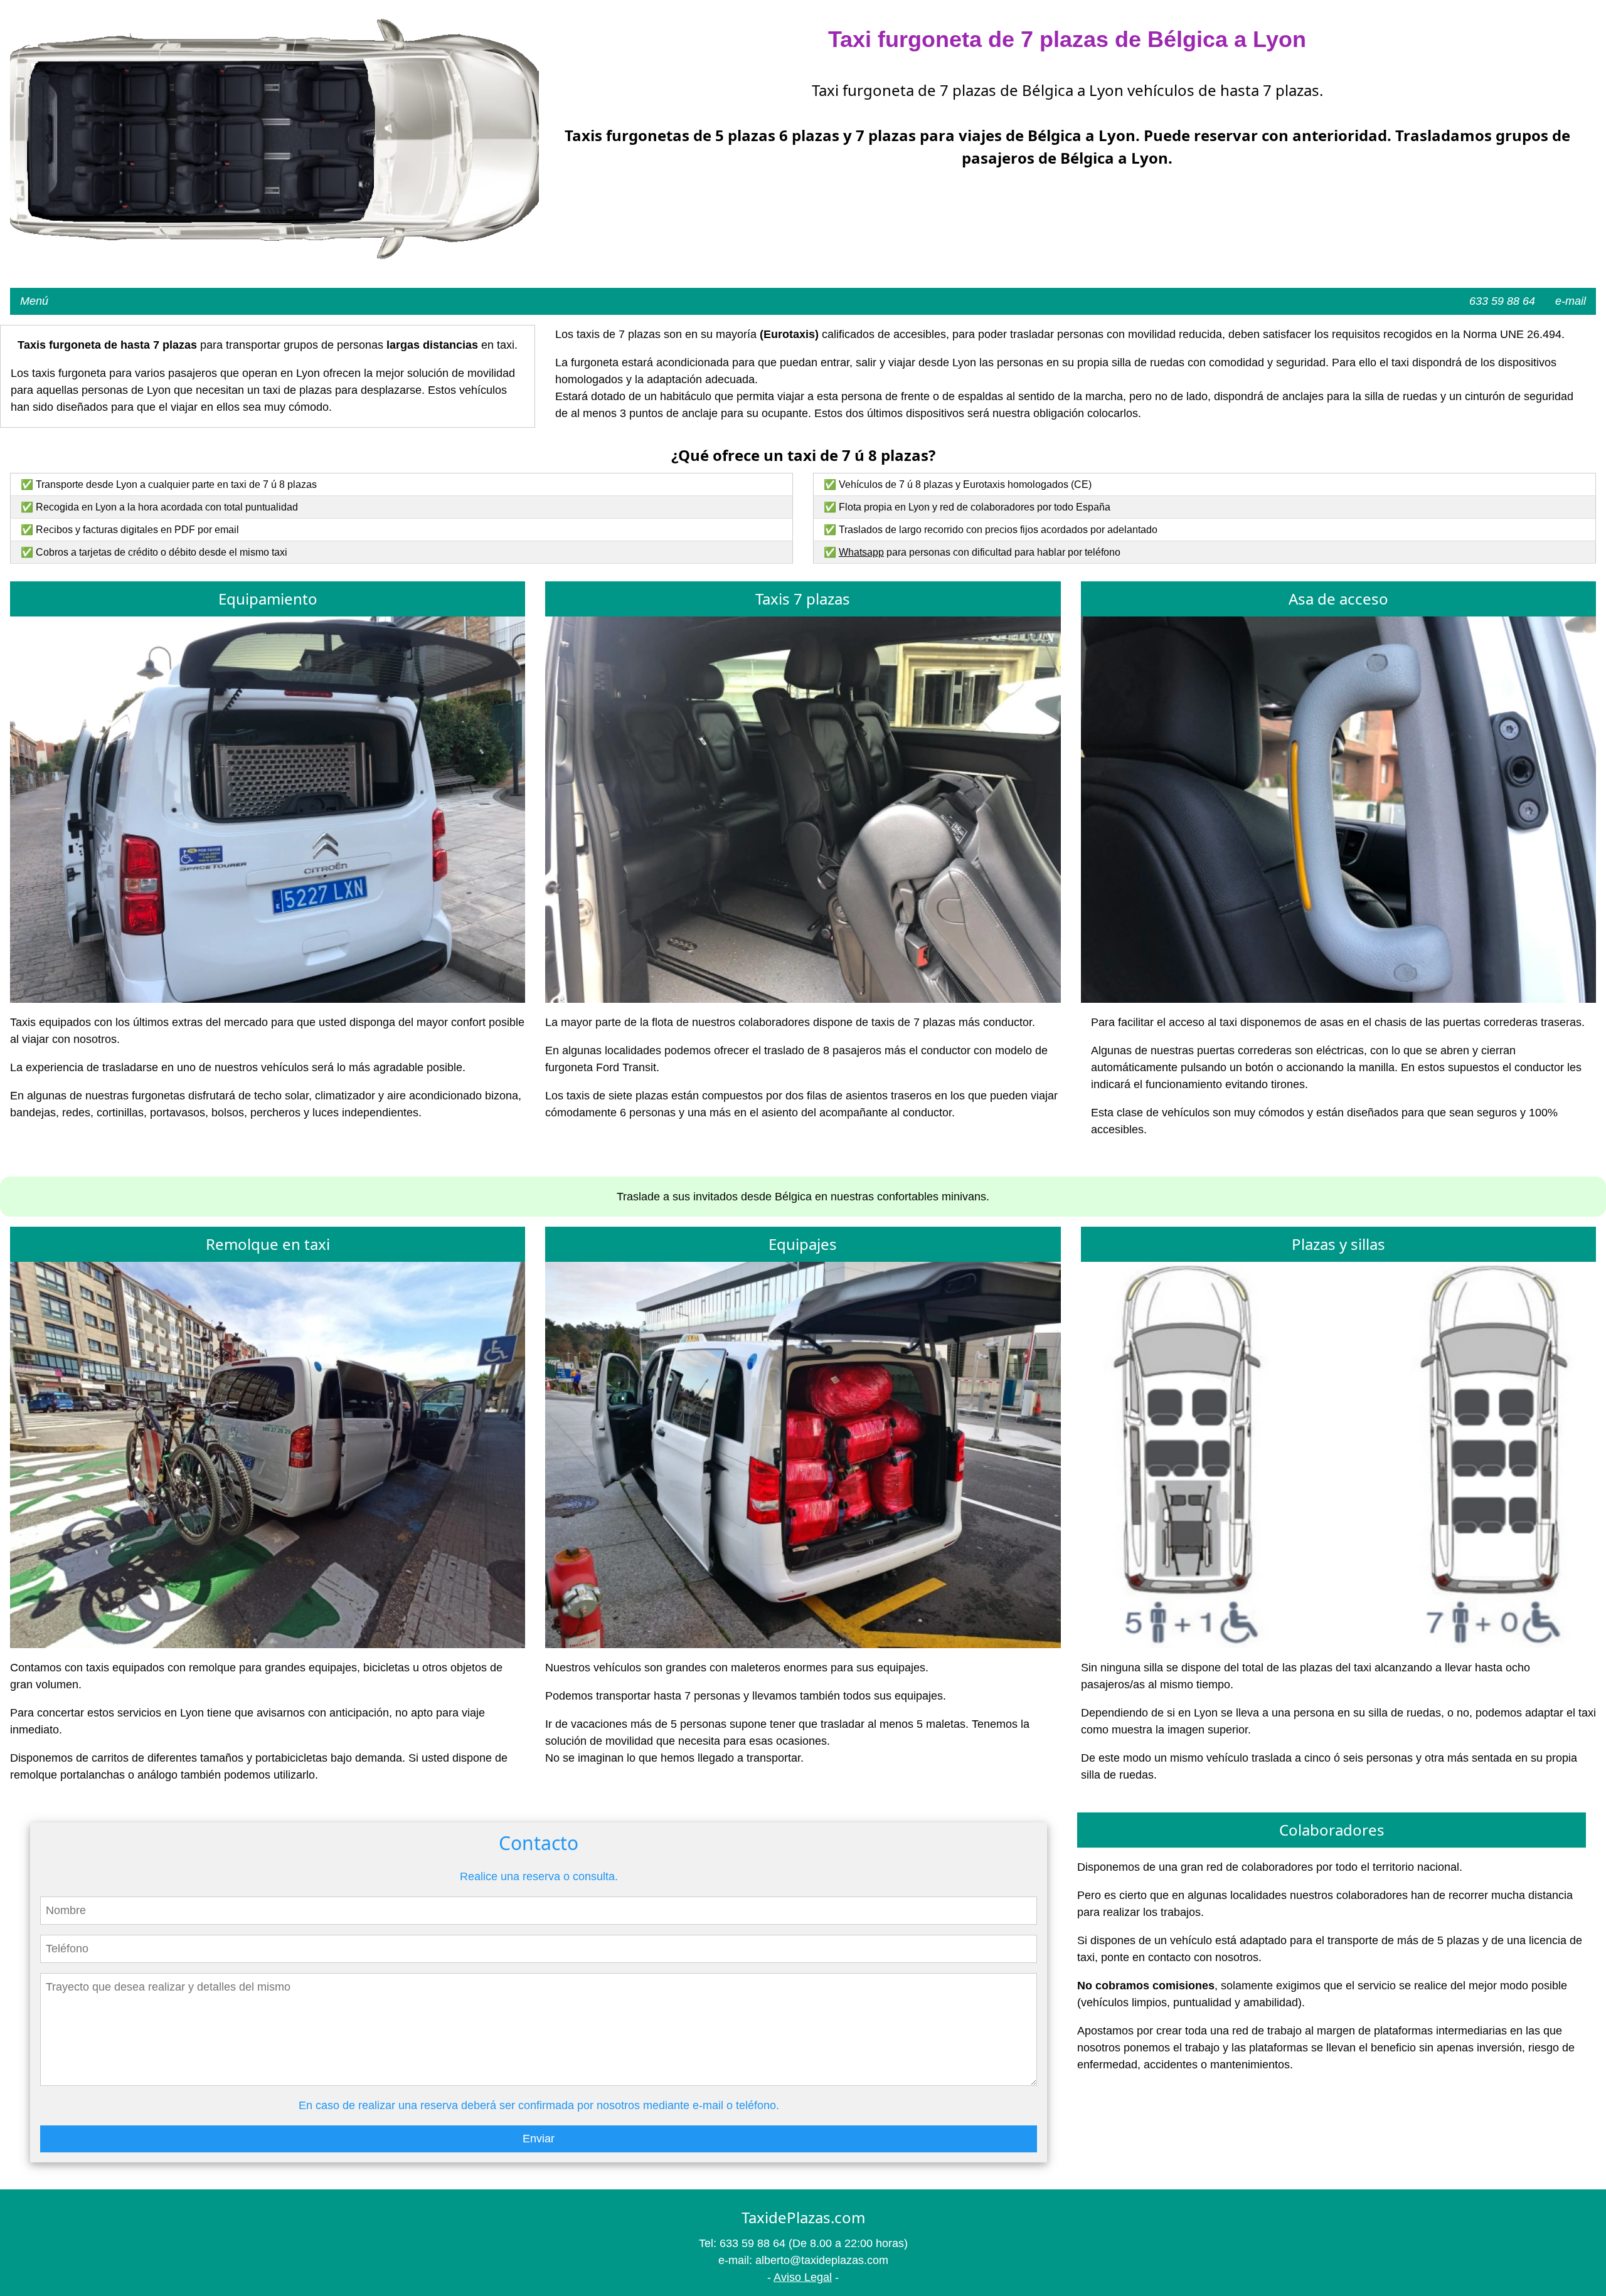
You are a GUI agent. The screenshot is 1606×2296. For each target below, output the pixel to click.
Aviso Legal (803, 2277)
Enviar (539, 2139)
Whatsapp (861, 552)
